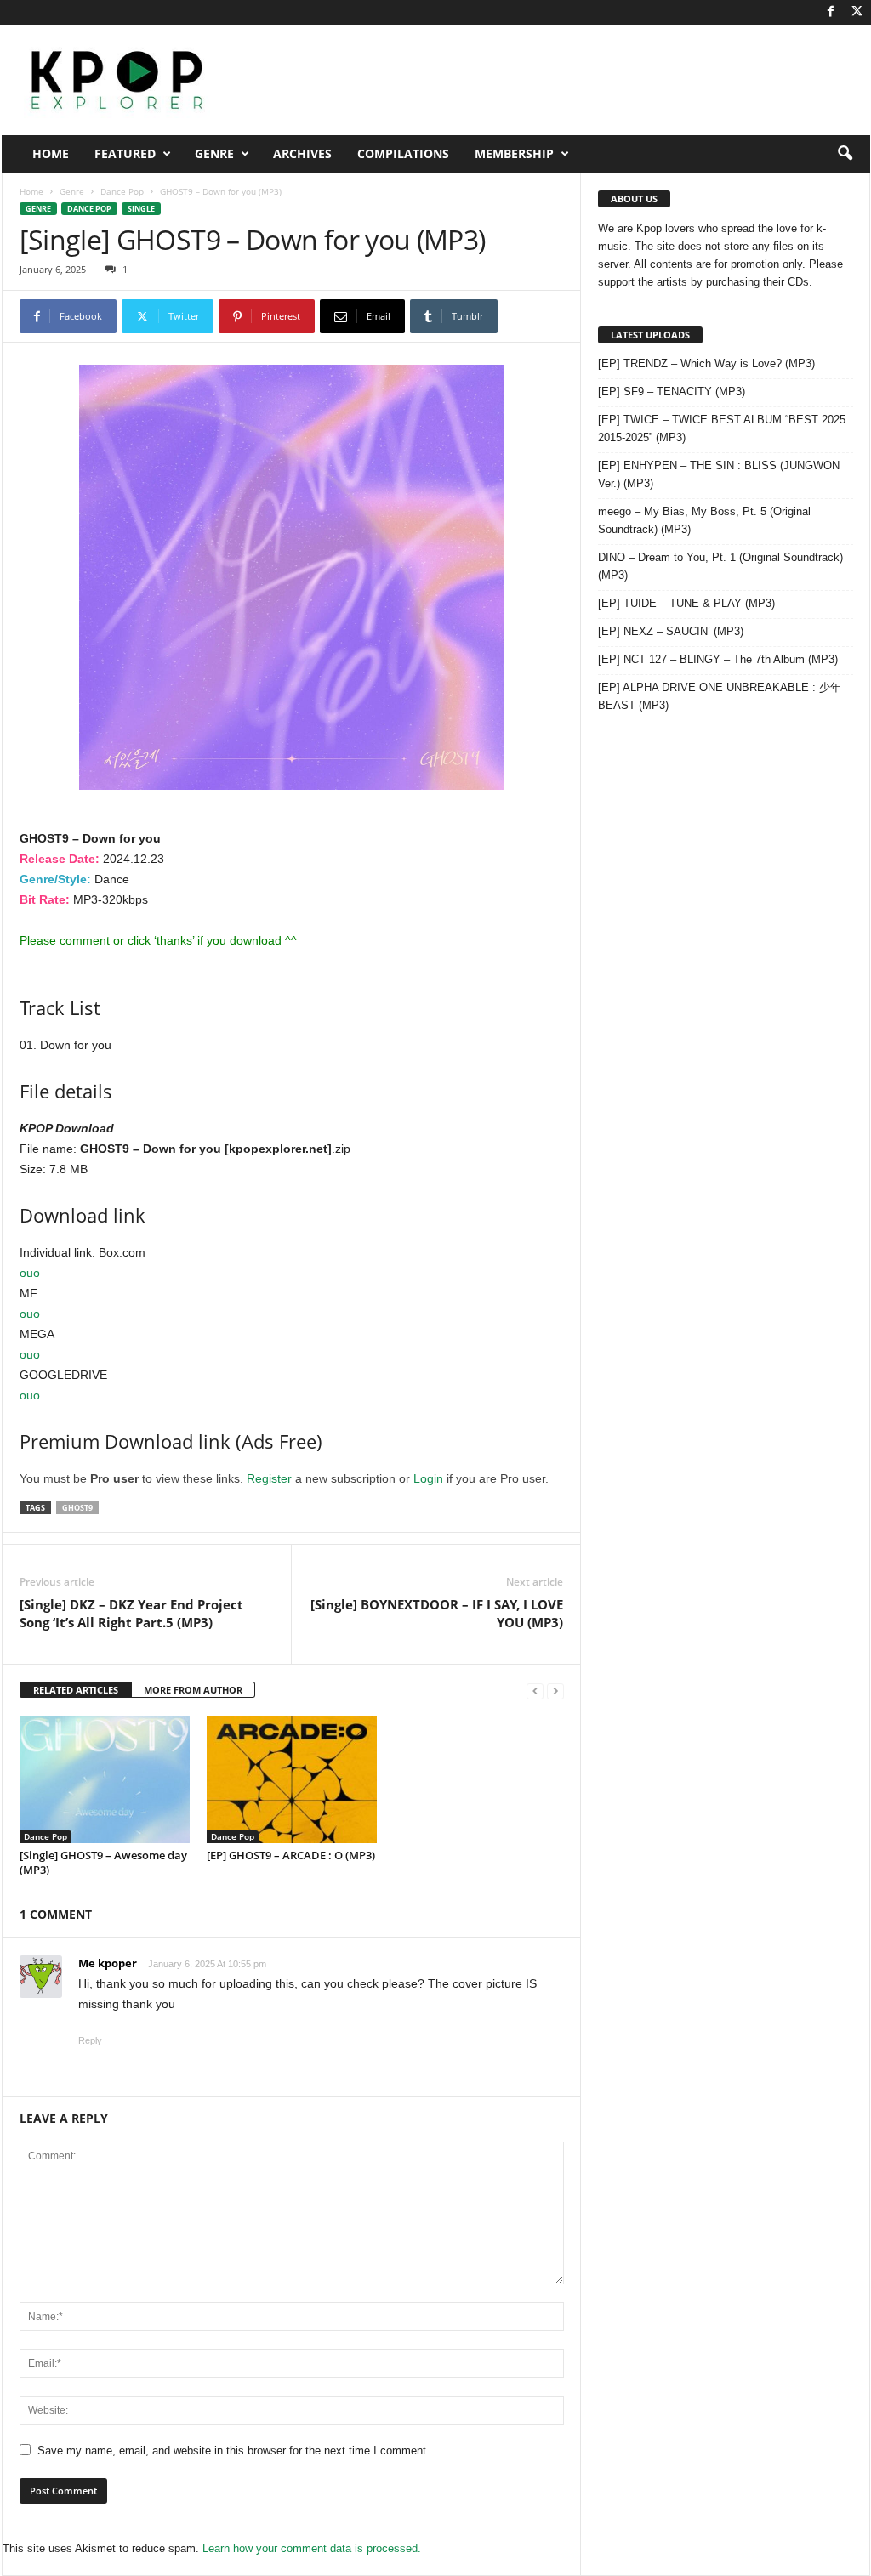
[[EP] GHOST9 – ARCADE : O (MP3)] (292, 1779)
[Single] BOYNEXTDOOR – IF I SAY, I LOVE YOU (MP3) (437, 1613)
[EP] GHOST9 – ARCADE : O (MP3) (291, 1855)
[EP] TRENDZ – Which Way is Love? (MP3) (706, 363)
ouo (30, 1273)
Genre (214, 153)
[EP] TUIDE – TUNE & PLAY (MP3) (686, 603)
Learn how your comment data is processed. (312, 2548)
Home (51, 153)
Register (269, 1478)
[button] (845, 154)
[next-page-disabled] (555, 1691)
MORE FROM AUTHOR (193, 1690)
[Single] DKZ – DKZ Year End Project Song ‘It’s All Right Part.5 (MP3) (131, 1613)
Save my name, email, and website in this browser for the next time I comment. (233, 2451)
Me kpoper (108, 1963)
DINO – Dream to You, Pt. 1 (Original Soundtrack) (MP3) (720, 566)
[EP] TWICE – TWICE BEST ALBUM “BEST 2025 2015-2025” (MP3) (722, 428)
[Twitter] (857, 12)
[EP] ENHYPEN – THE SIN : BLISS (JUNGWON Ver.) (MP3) (719, 474)
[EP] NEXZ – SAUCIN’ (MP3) (671, 631)
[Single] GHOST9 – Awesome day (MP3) (103, 1862)
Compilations (403, 153)
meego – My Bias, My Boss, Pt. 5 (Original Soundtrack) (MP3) (704, 520)
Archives (302, 153)
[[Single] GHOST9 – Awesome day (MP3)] (105, 1779)
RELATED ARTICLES (76, 1690)
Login (428, 1478)
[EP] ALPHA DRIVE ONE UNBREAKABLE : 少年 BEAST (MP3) (720, 696)
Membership (514, 153)
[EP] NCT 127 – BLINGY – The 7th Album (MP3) (718, 659)
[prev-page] (535, 1691)
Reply (90, 2040)
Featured (125, 153)
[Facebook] (831, 12)
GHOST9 (77, 1508)
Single (141, 209)
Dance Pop (122, 191)
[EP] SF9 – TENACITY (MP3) (672, 392)
